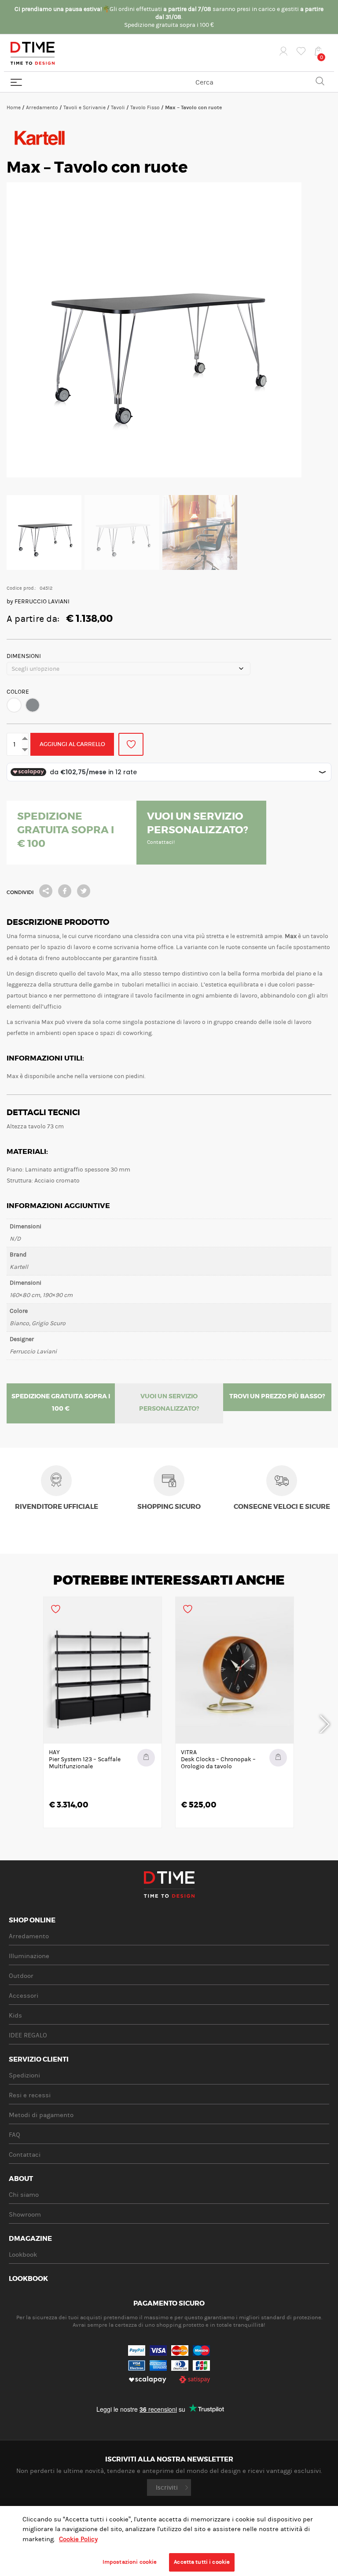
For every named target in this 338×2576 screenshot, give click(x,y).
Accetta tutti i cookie (202, 2562)
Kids (15, 2016)
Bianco (14, 705)
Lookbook (23, 2255)
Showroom (25, 2215)
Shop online (32, 1921)
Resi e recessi (30, 2095)
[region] (169, 2541)
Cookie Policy (78, 2539)
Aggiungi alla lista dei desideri (131, 744)
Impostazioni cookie (130, 2562)
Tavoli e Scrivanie (84, 107)
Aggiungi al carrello (72, 744)
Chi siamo (24, 2195)
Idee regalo (28, 2035)
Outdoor (21, 1976)
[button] (14, 705)
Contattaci (25, 2155)
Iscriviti (167, 2487)
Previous (13, 1723)
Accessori (24, 1996)
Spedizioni (24, 2075)
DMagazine (30, 2239)
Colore (18, 692)
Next (325, 1723)
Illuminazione (29, 1956)
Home (14, 107)
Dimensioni (24, 656)
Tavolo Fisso (145, 107)
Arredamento (42, 107)
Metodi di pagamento (41, 2115)
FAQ (15, 2135)
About (21, 2179)
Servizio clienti (39, 2060)
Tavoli (118, 107)
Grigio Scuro (33, 705)
